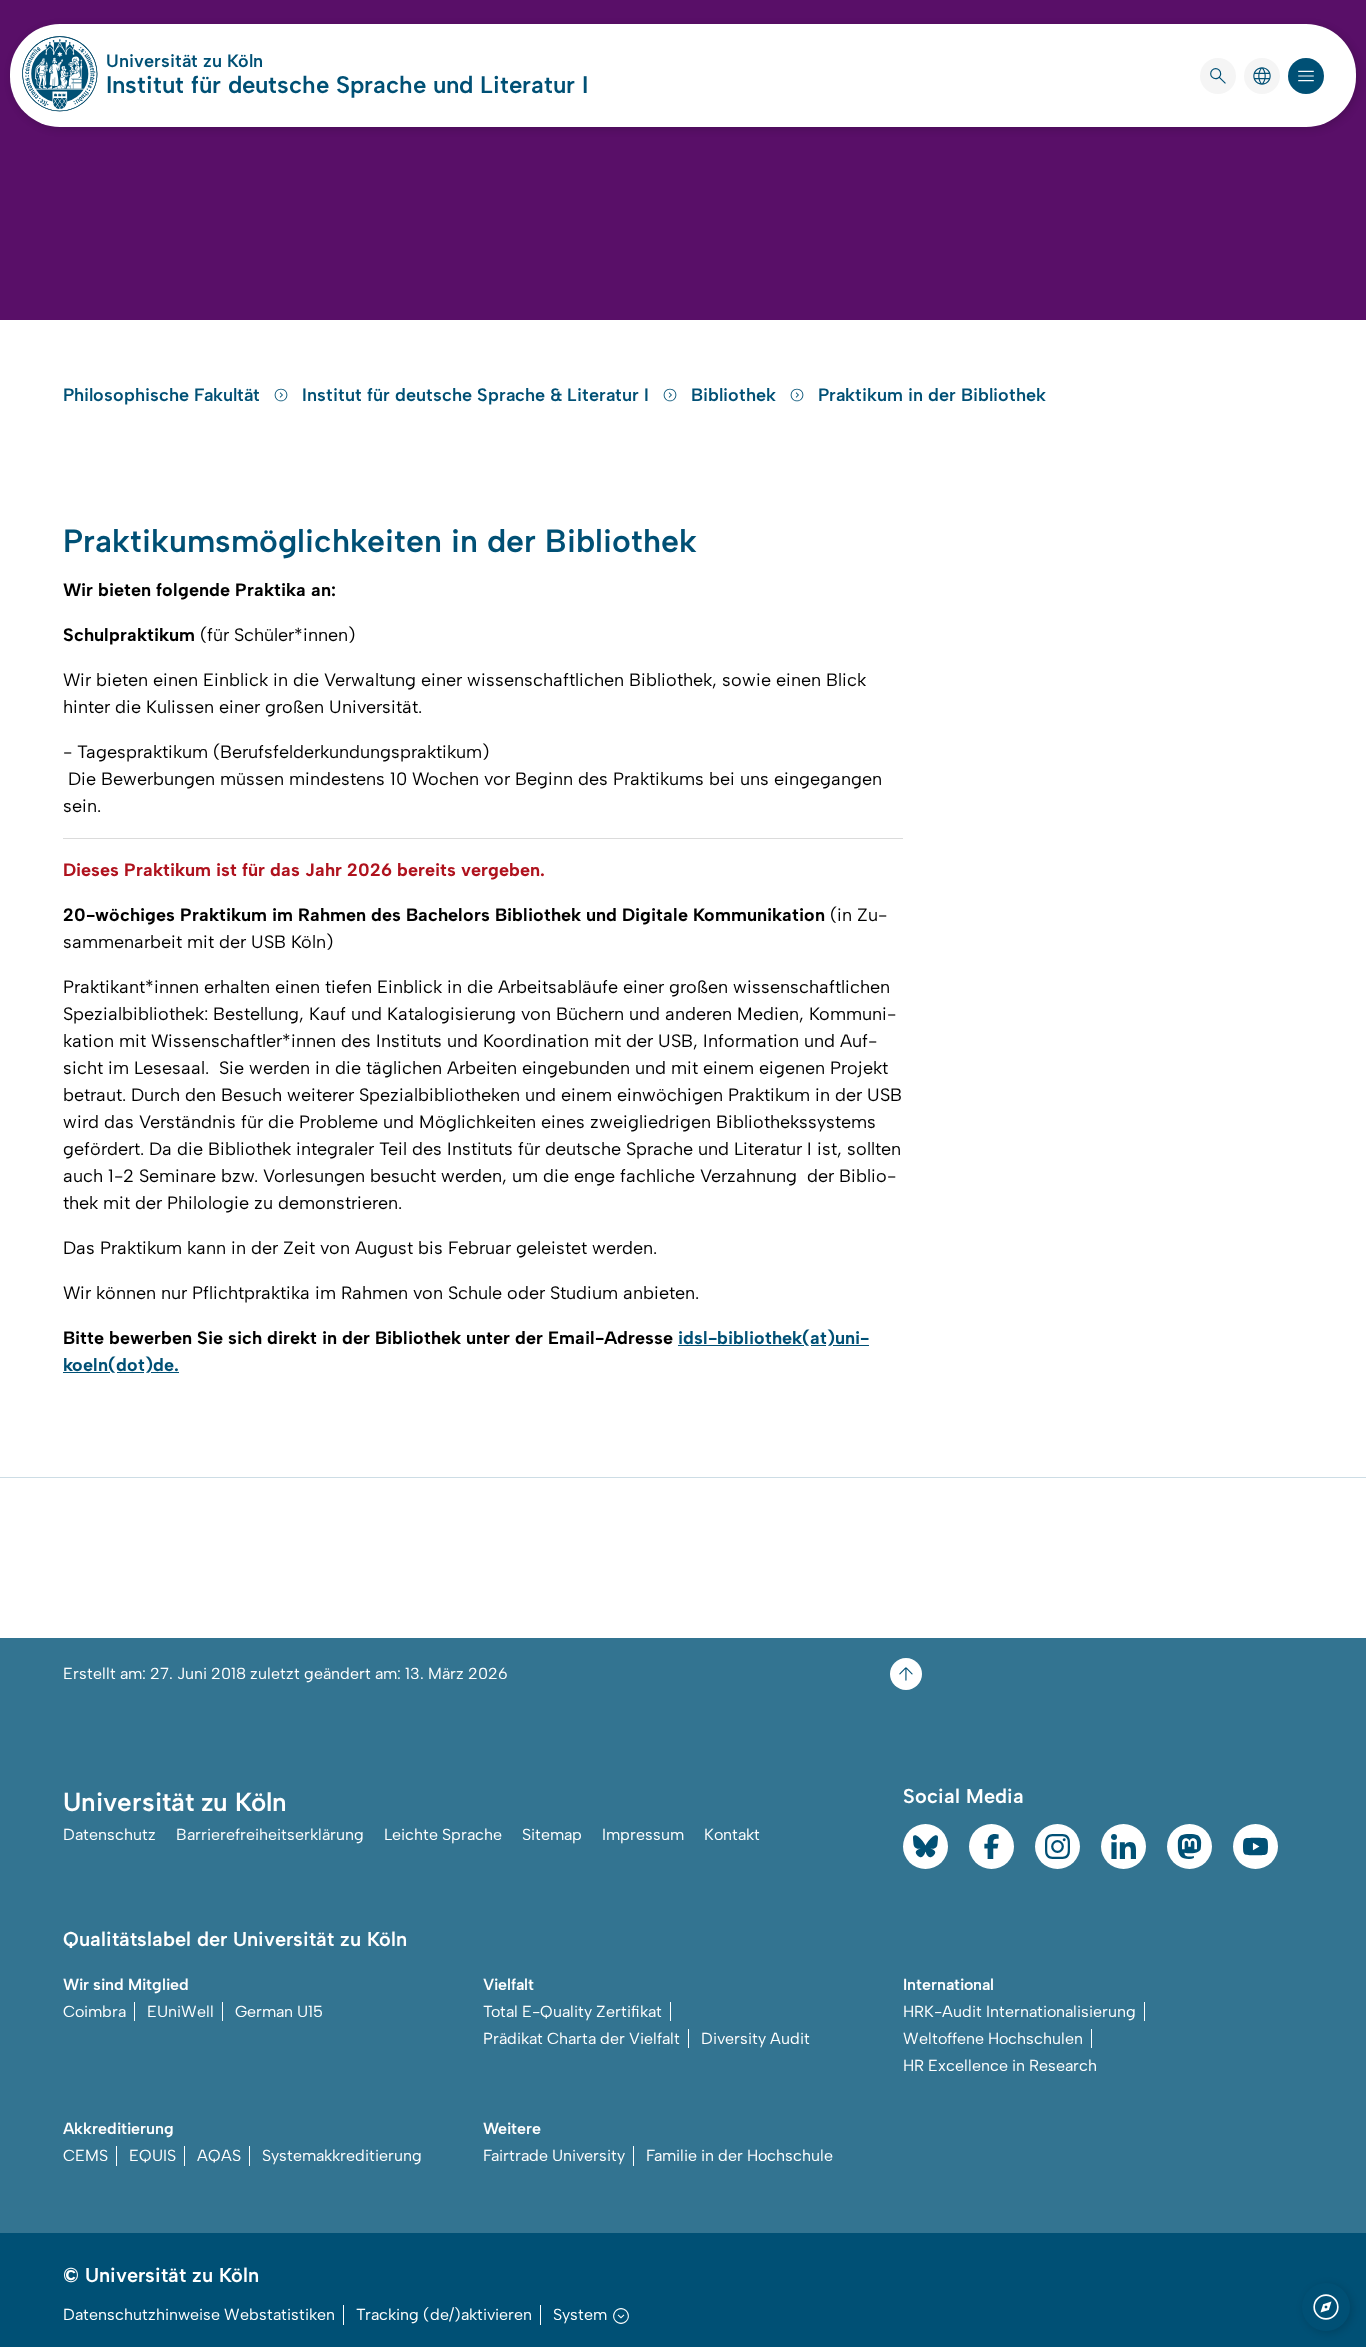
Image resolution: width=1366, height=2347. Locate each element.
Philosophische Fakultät (164, 395)
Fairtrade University (554, 2155)
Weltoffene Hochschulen (993, 2038)
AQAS (219, 2155)
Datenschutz (109, 1834)
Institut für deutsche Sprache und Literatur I (347, 84)
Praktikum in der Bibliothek (932, 395)
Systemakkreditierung (342, 2155)
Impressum (643, 1834)
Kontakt (732, 1834)
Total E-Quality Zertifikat (572, 2011)
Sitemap (552, 1834)
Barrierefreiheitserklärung (270, 1834)
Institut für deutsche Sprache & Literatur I (478, 395)
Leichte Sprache (443, 1834)
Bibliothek (736, 395)
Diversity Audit (755, 2038)
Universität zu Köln (244, 61)
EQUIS (152, 2155)
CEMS (85, 2155)
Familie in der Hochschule (739, 2155)
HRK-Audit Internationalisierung (1019, 2011)
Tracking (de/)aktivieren (444, 2314)
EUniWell (180, 2011)
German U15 (279, 2011)
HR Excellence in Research (1000, 2065)
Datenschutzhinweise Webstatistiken (199, 2314)
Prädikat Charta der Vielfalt (581, 2038)
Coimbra (94, 2011)
